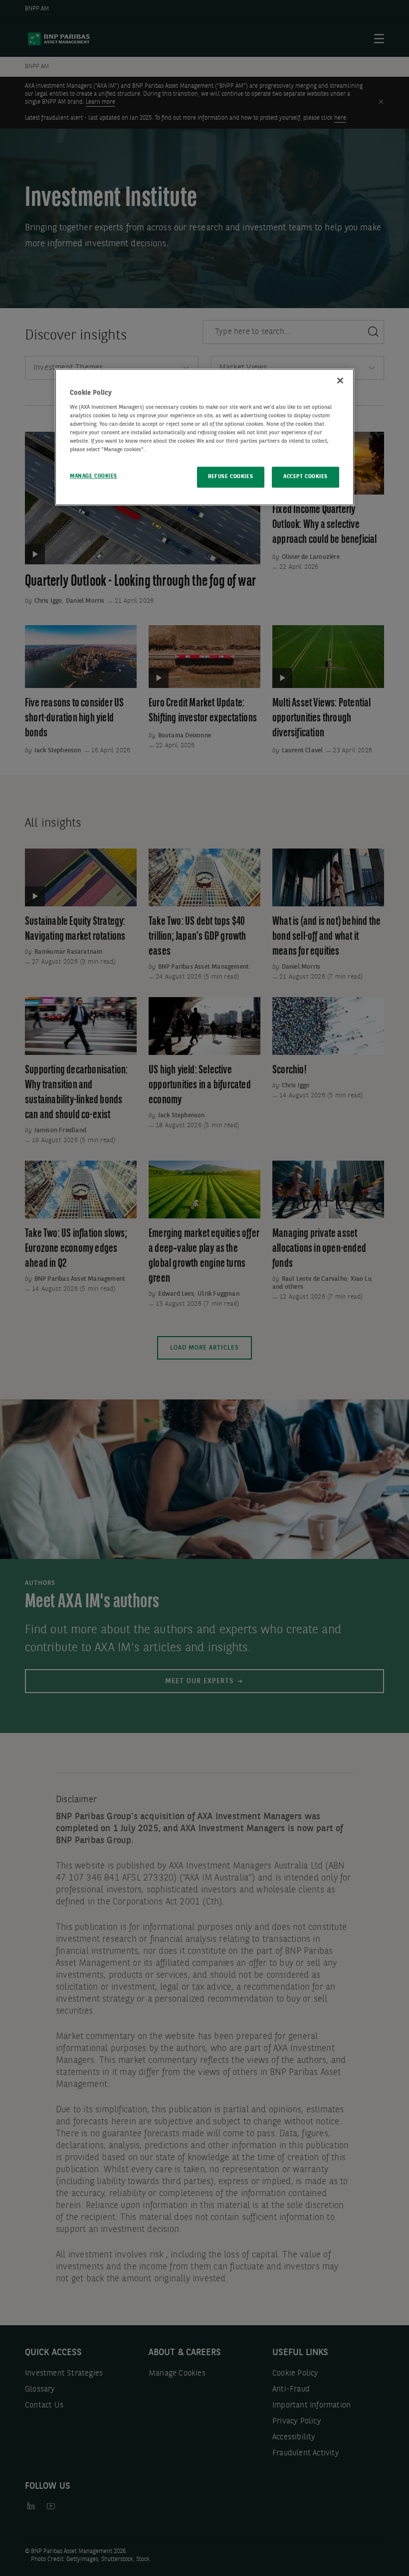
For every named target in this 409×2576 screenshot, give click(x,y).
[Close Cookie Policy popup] (340, 380)
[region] (204, 437)
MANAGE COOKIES (94, 476)
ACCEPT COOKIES (306, 477)
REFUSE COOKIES (230, 477)
